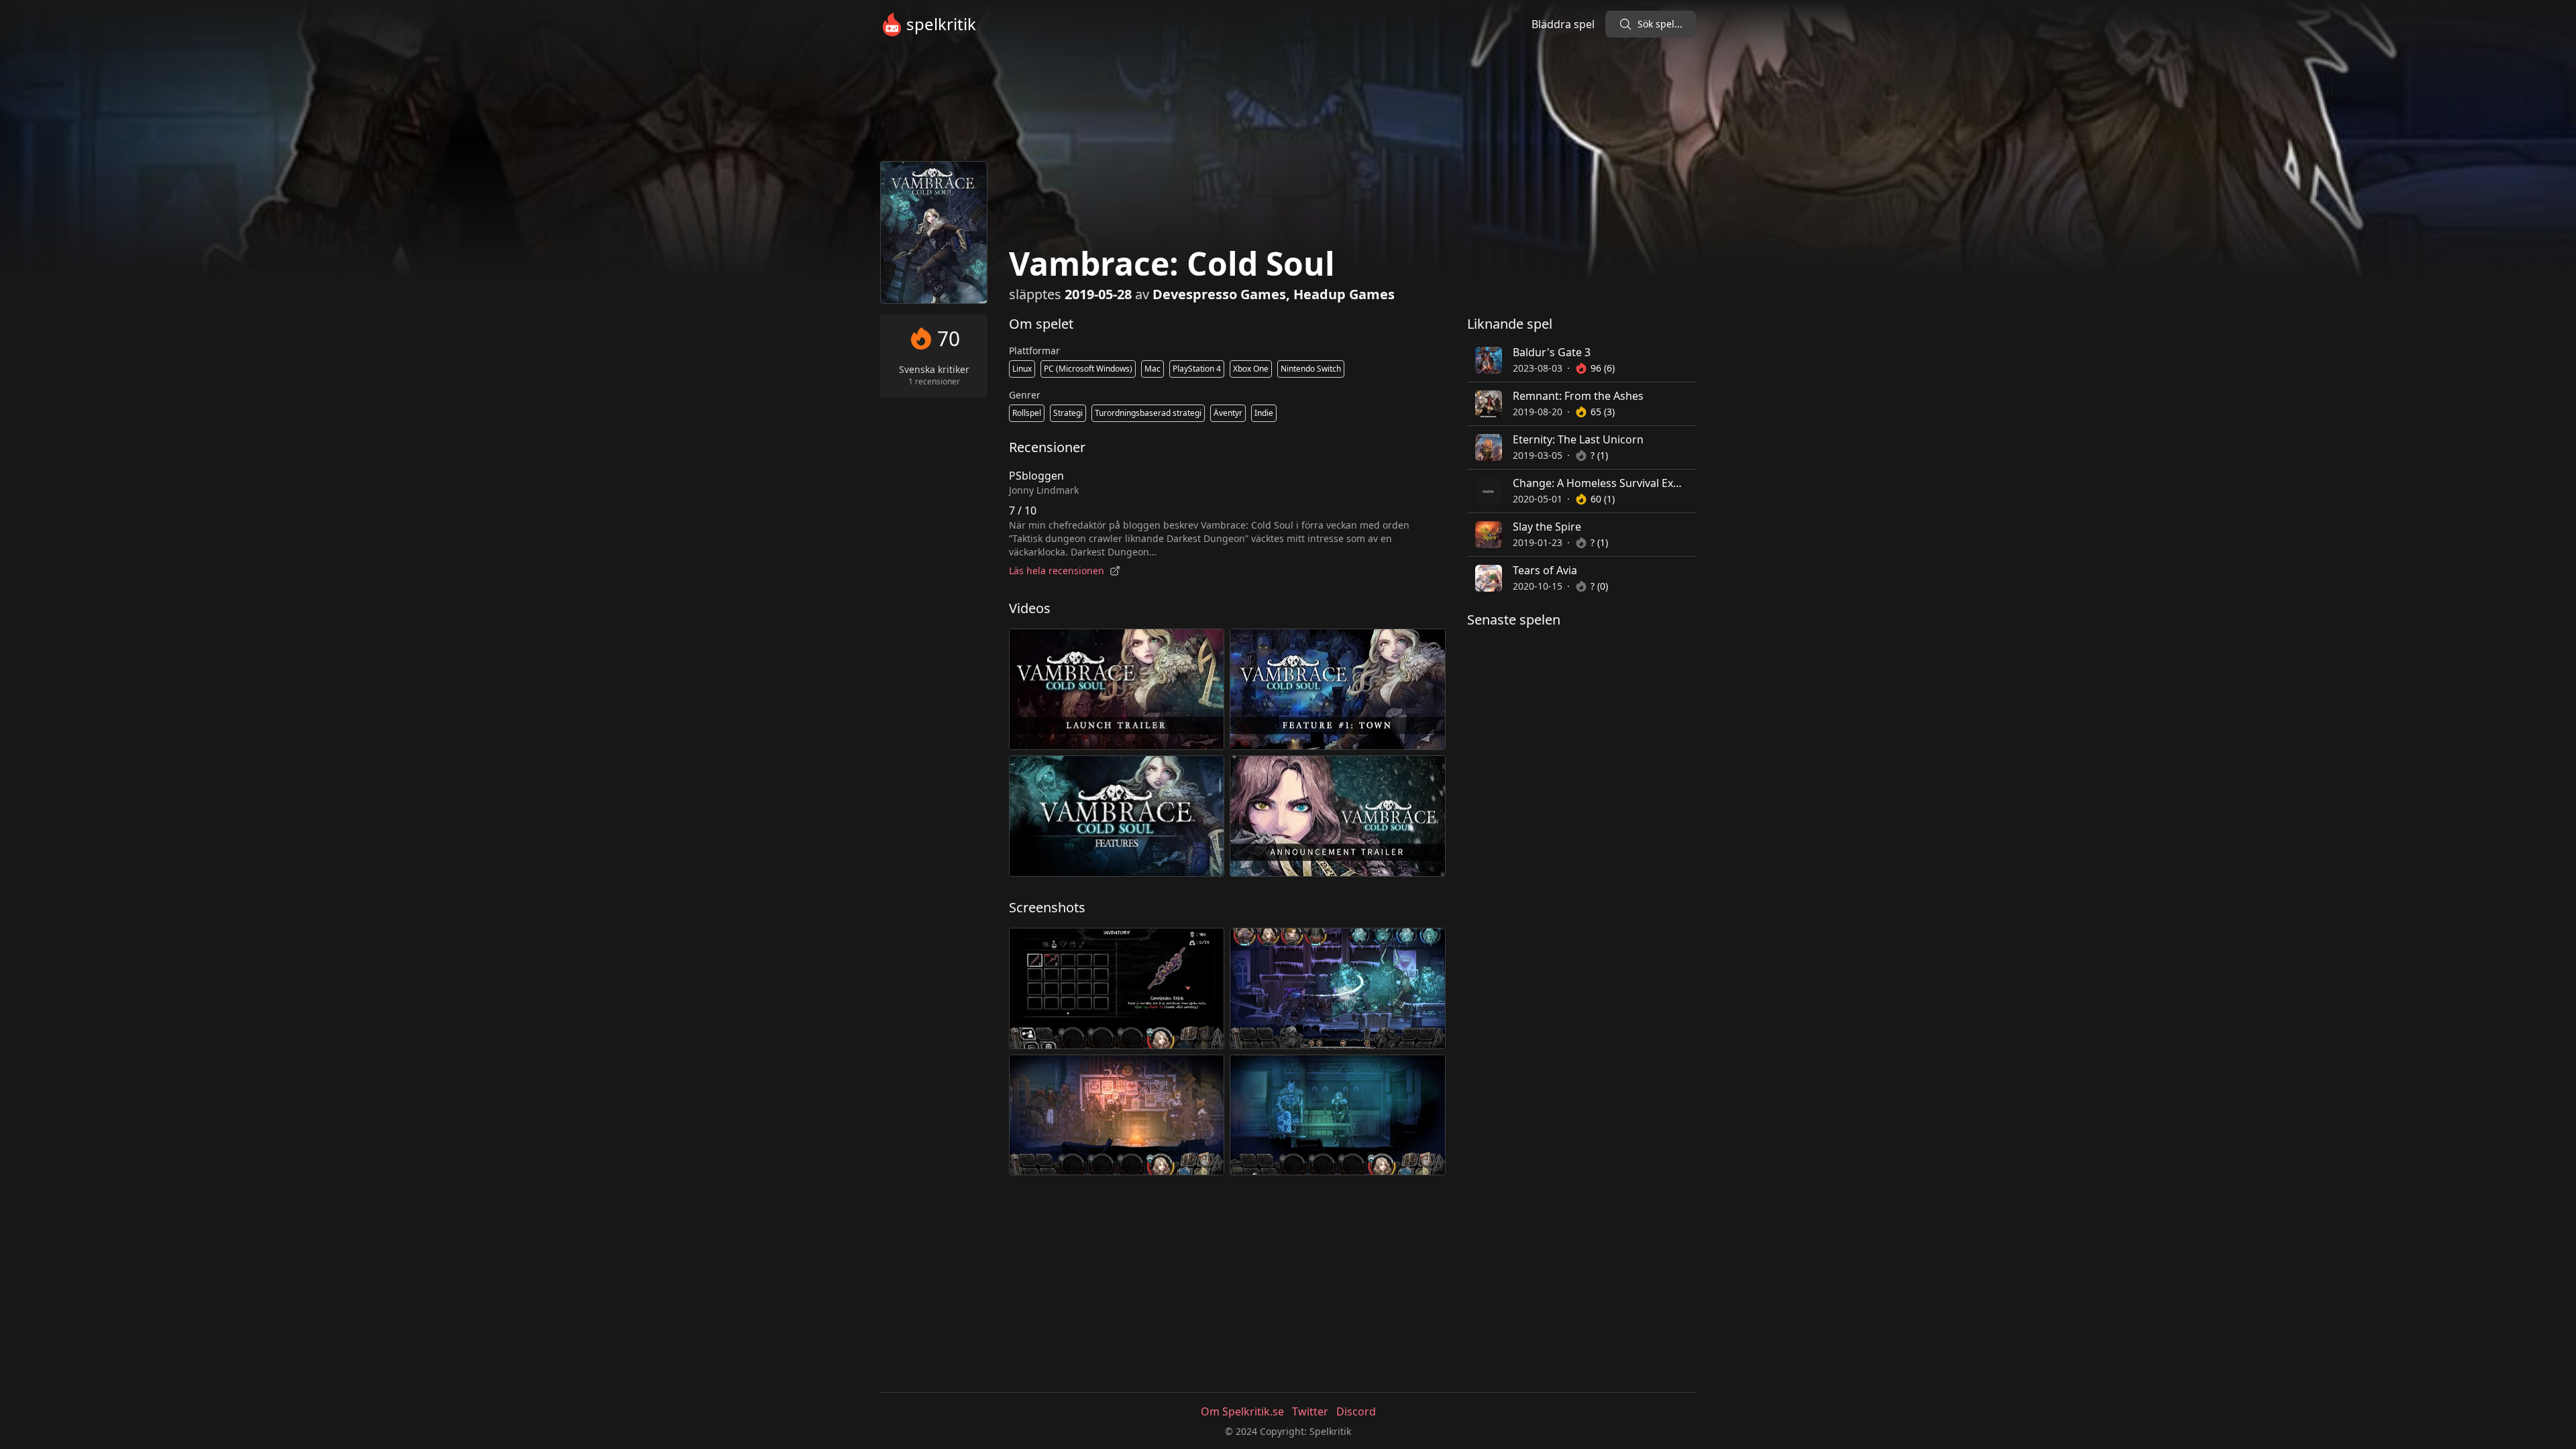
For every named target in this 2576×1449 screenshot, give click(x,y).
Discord (1356, 1411)
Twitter (1310, 1411)
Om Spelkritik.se (1242, 1411)
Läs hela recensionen (1057, 571)
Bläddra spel (1563, 24)
